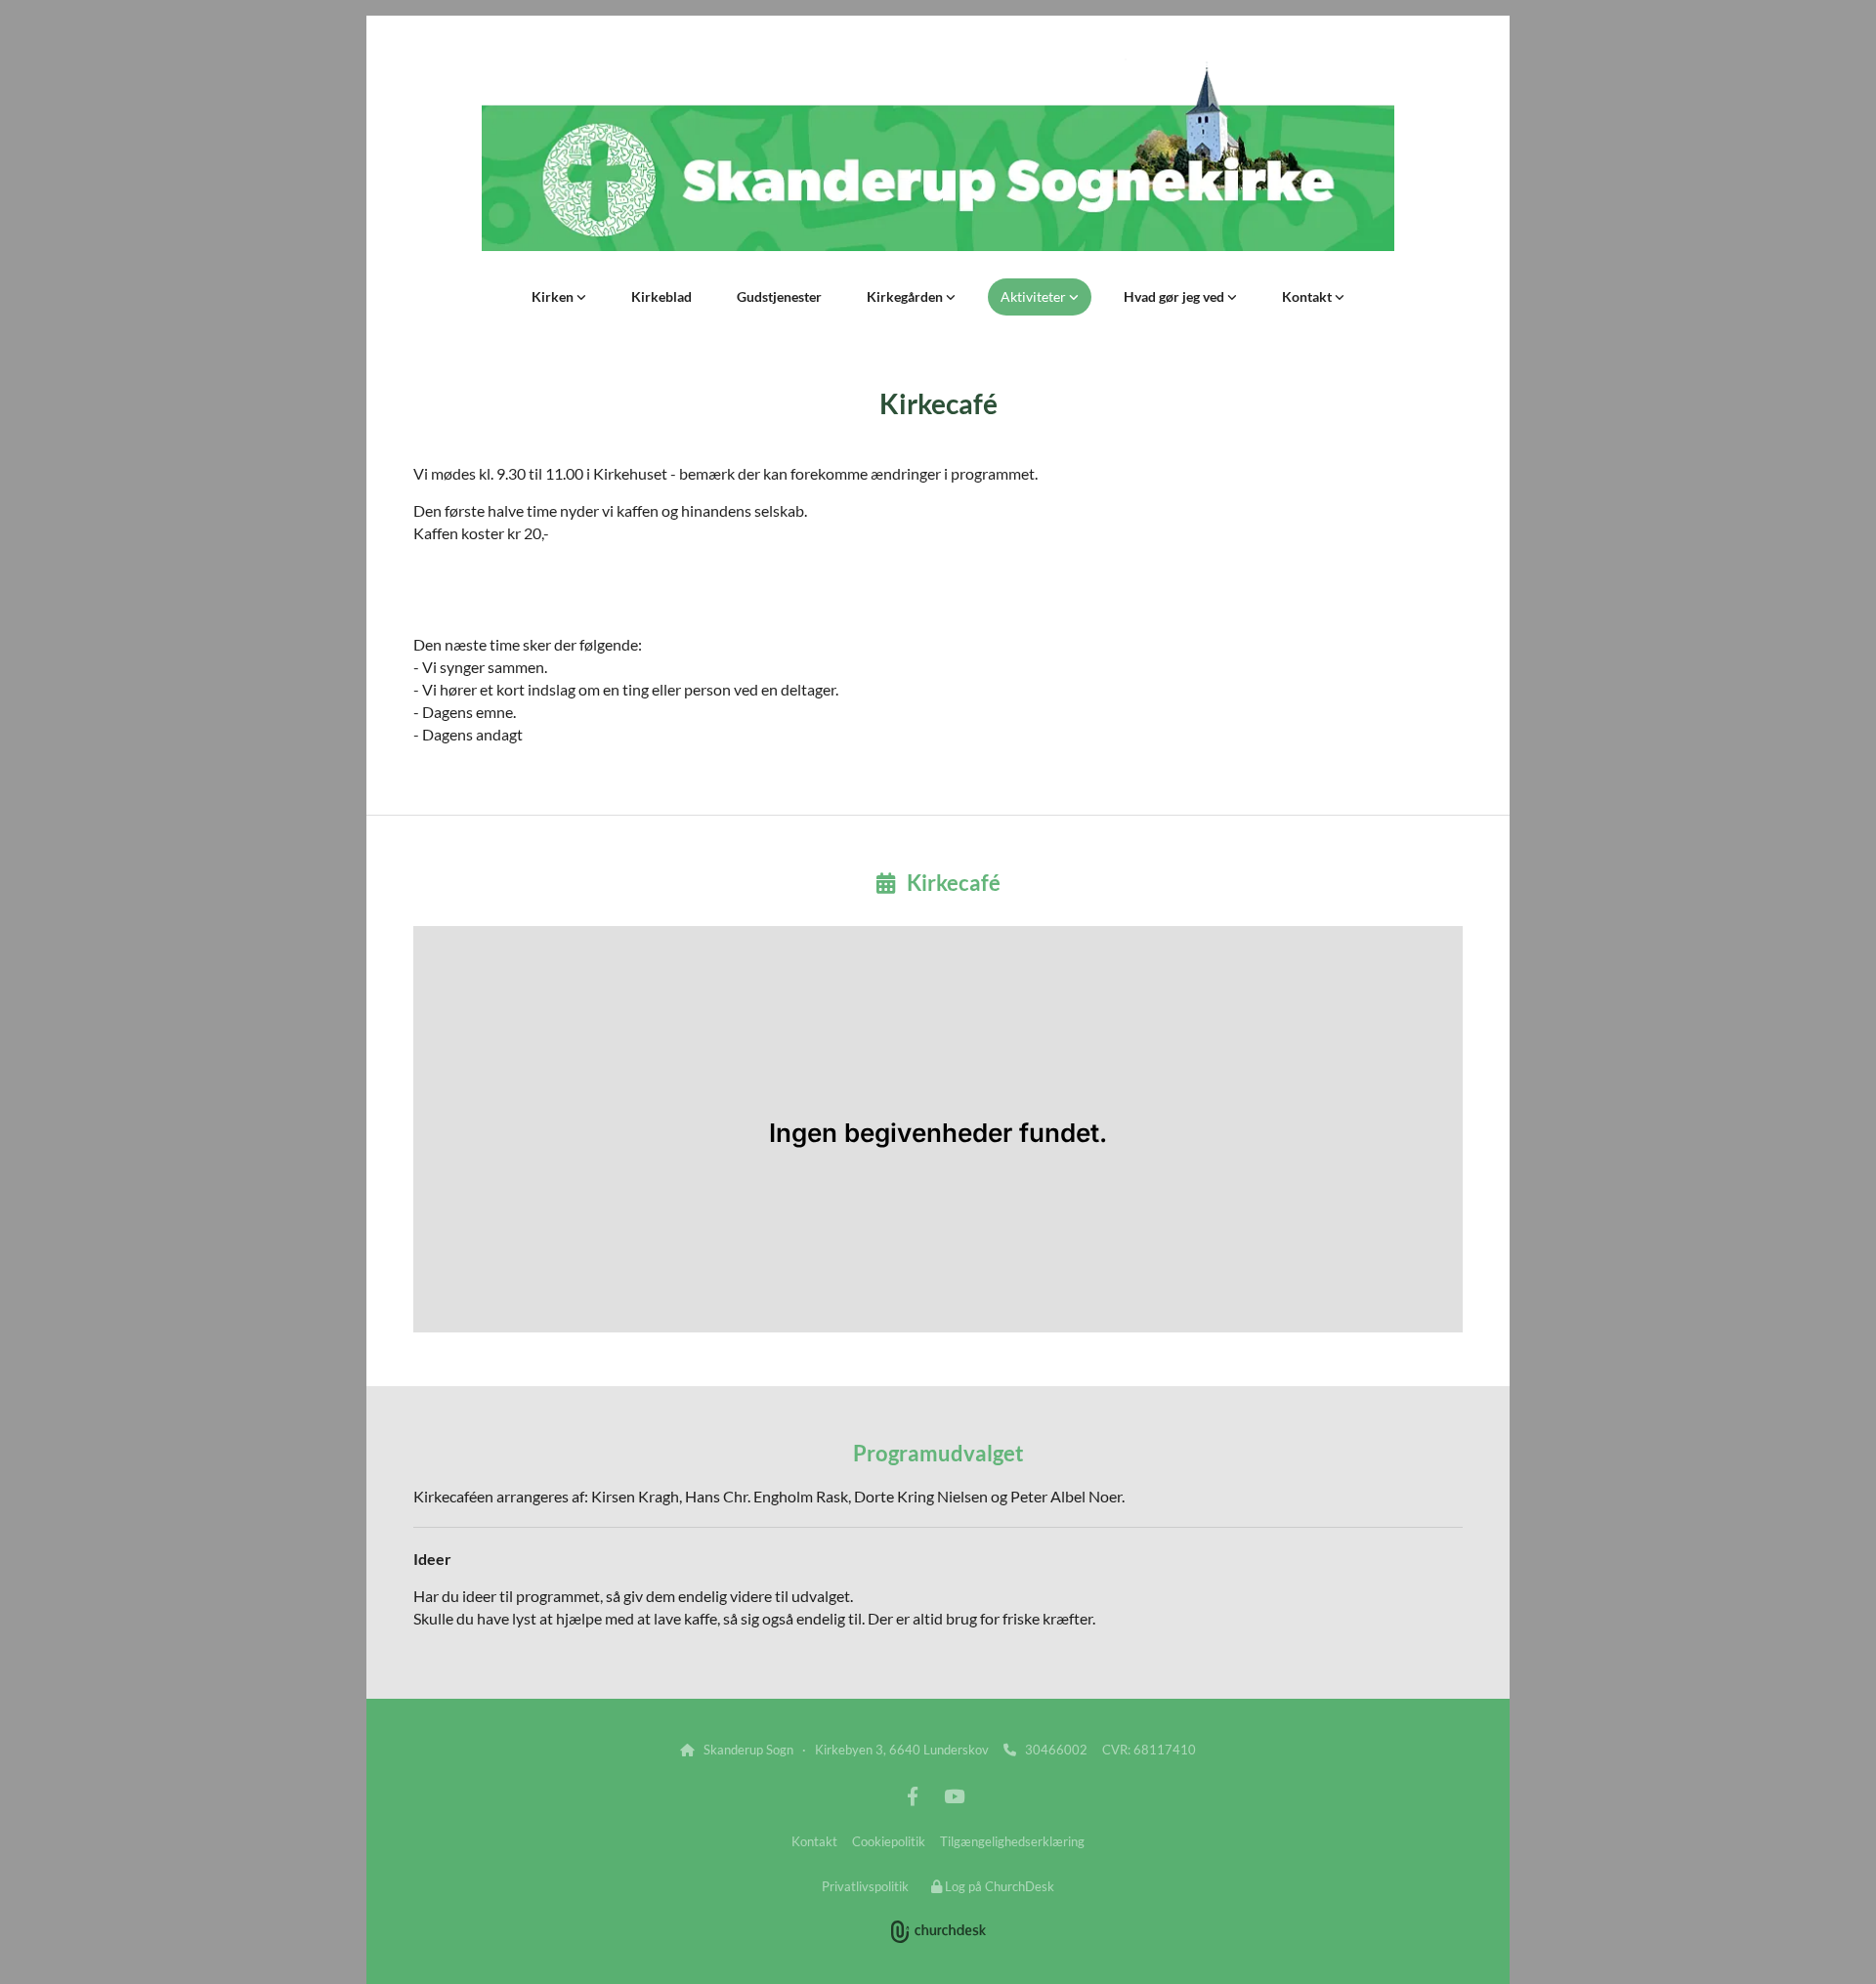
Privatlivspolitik (865, 1886)
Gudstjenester (779, 296)
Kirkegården (906, 296)
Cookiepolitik (889, 1841)
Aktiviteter (1035, 296)
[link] (559, 297)
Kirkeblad (661, 296)
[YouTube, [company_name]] (954, 1795)
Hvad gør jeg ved (1175, 296)
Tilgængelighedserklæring (1012, 1841)
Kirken (554, 296)
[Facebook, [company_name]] (913, 1795)
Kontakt (1308, 296)
